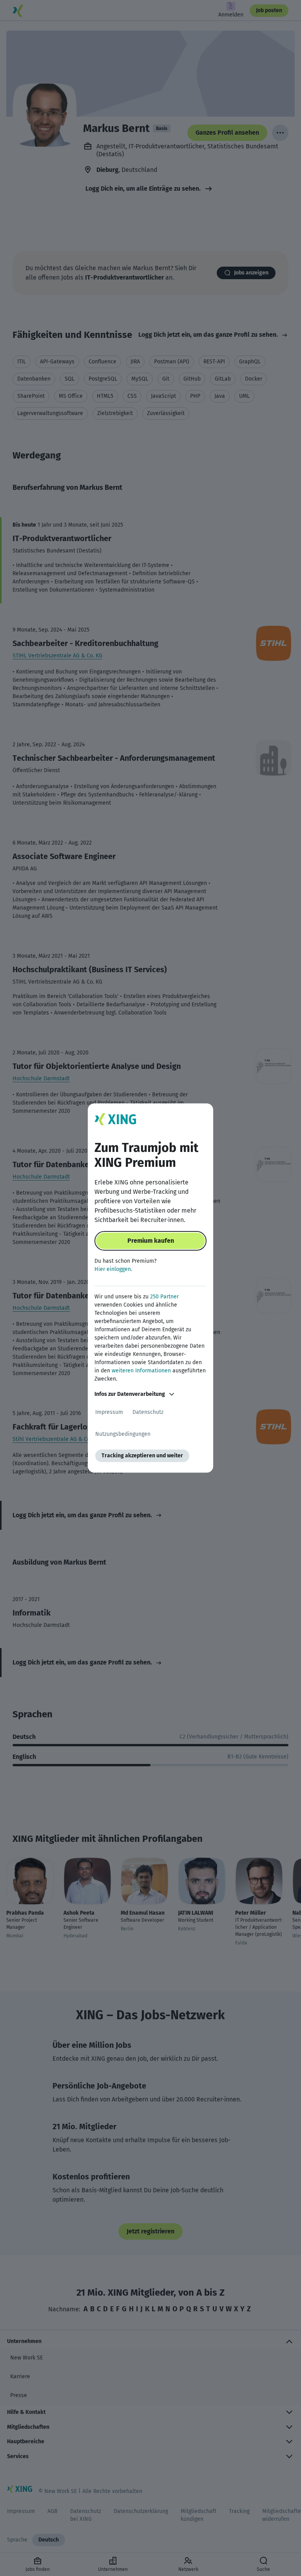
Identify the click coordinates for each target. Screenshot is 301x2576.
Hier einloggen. (113, 1269)
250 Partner (164, 1297)
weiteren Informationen (141, 1371)
